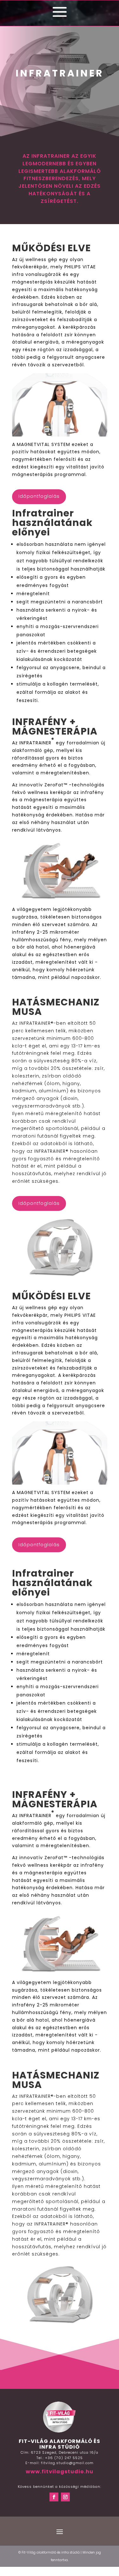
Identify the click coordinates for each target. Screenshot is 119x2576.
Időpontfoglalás (39, 496)
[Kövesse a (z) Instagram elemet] (65, 2497)
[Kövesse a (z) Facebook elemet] (54, 2497)
